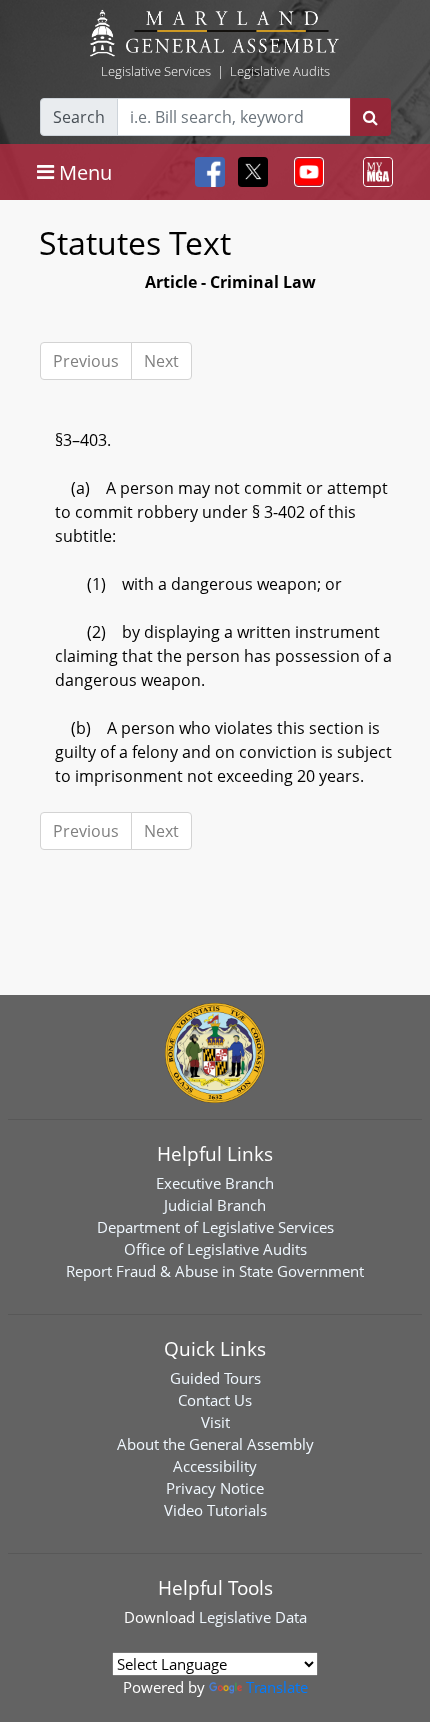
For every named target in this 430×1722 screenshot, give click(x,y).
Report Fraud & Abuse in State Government (215, 1271)
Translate (277, 1687)
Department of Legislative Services (215, 1227)
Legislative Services (156, 71)
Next (161, 361)
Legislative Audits (280, 71)
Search (79, 117)
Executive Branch (215, 1183)
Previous (86, 361)
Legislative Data (253, 1617)
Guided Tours (215, 1378)
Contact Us (215, 1400)
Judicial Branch (215, 1205)
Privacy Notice (215, 1488)
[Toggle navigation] (305, 172)
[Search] (370, 117)
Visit (215, 1422)
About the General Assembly (215, 1444)
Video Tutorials (215, 1510)
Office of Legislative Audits (215, 1249)
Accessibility (215, 1466)
